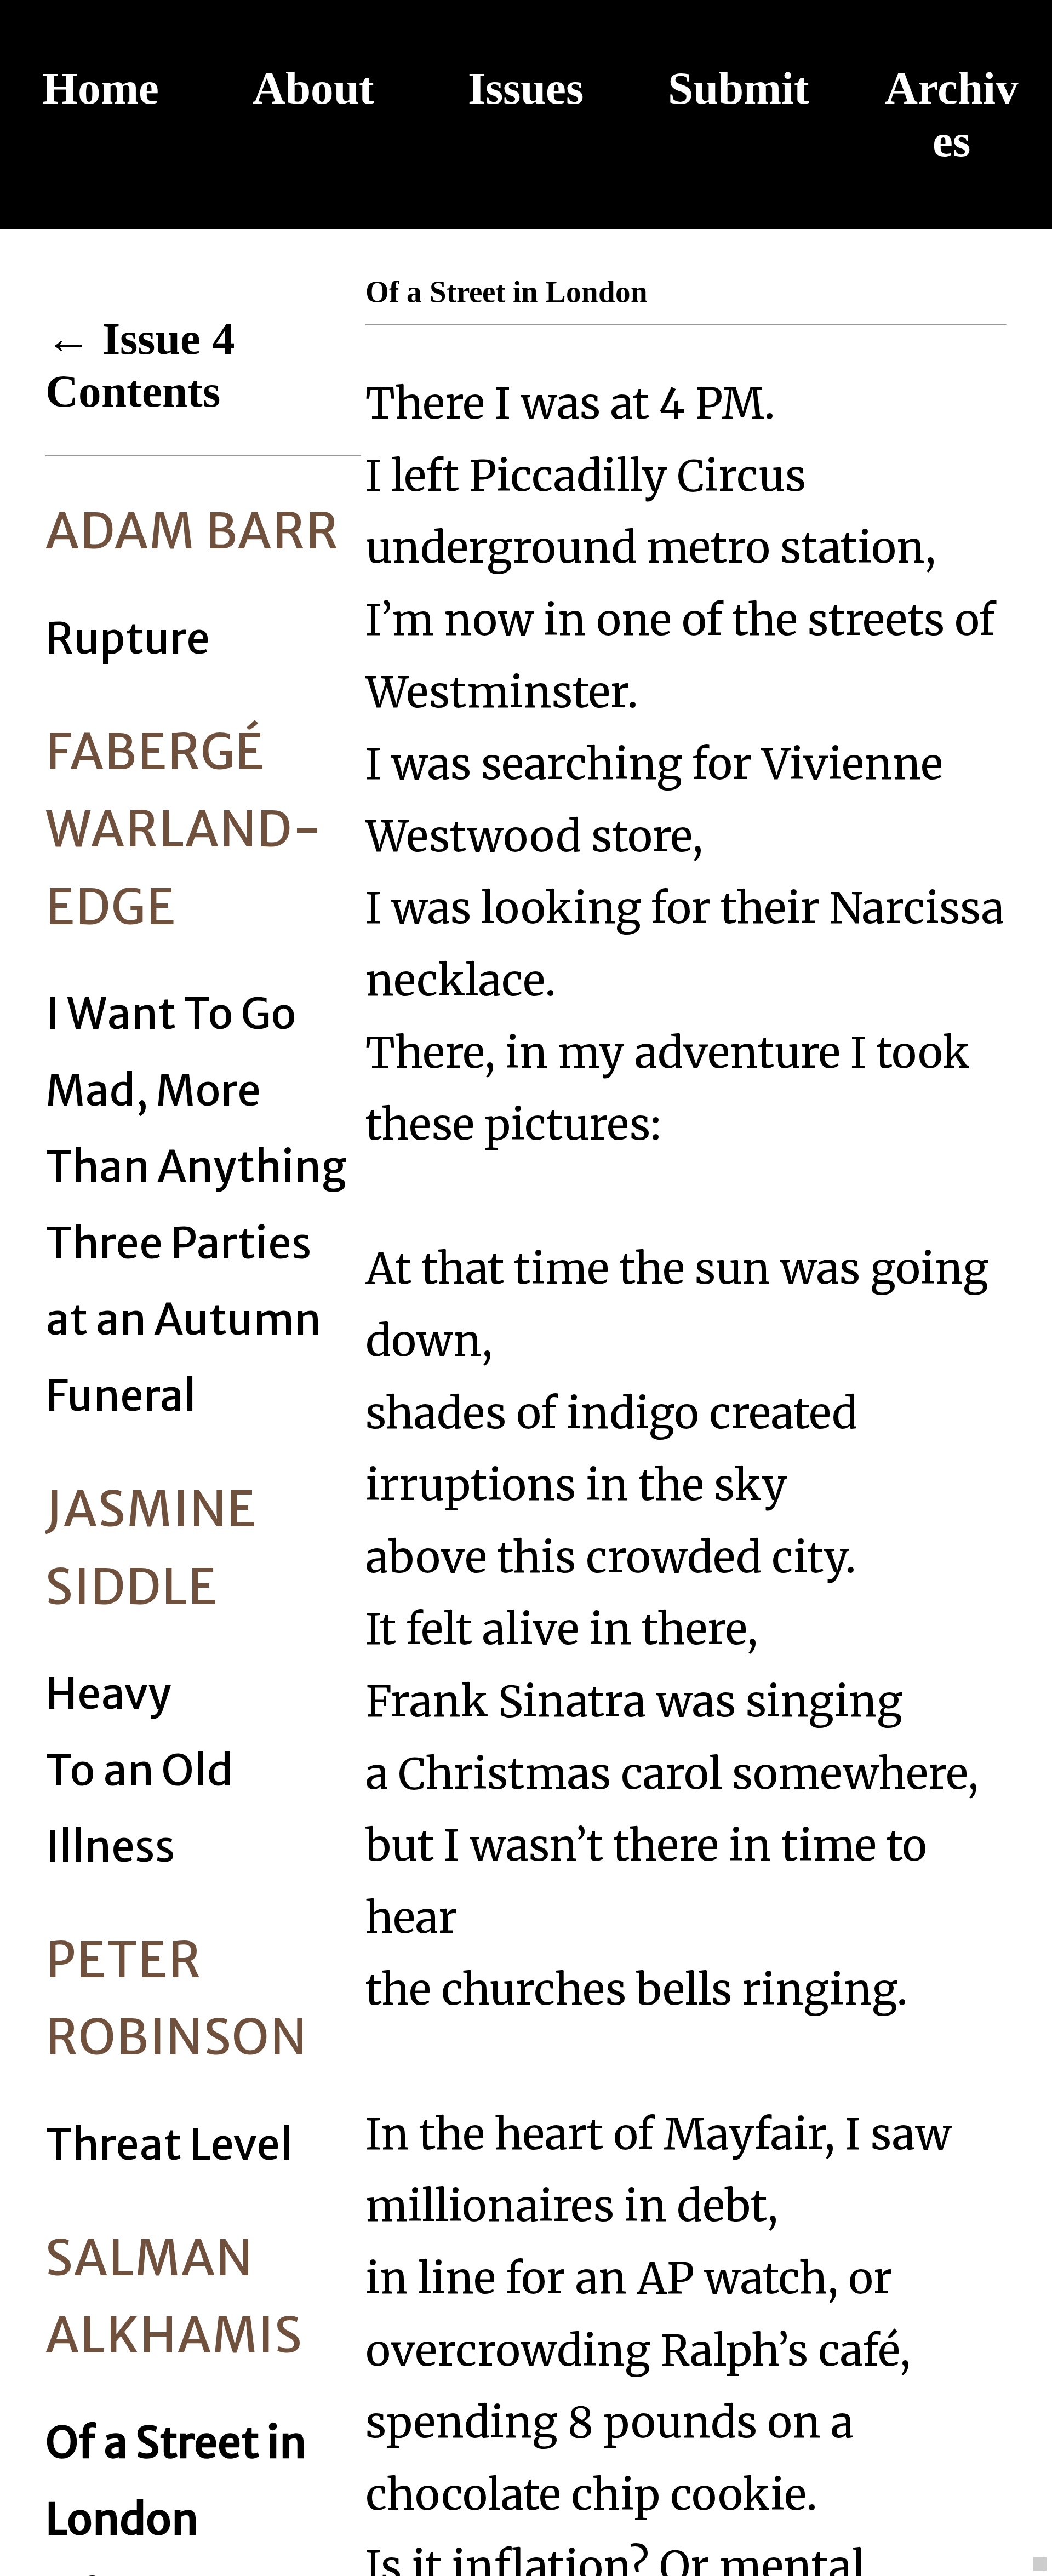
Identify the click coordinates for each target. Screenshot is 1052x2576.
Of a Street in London (176, 2481)
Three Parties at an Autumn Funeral (183, 1320)
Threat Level (169, 2145)
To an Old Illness (139, 1808)
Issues (526, 88)
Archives (952, 115)
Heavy (108, 1694)
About (313, 88)
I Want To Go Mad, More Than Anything (196, 1090)
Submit (739, 88)
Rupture (128, 639)
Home (101, 88)
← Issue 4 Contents (140, 365)
